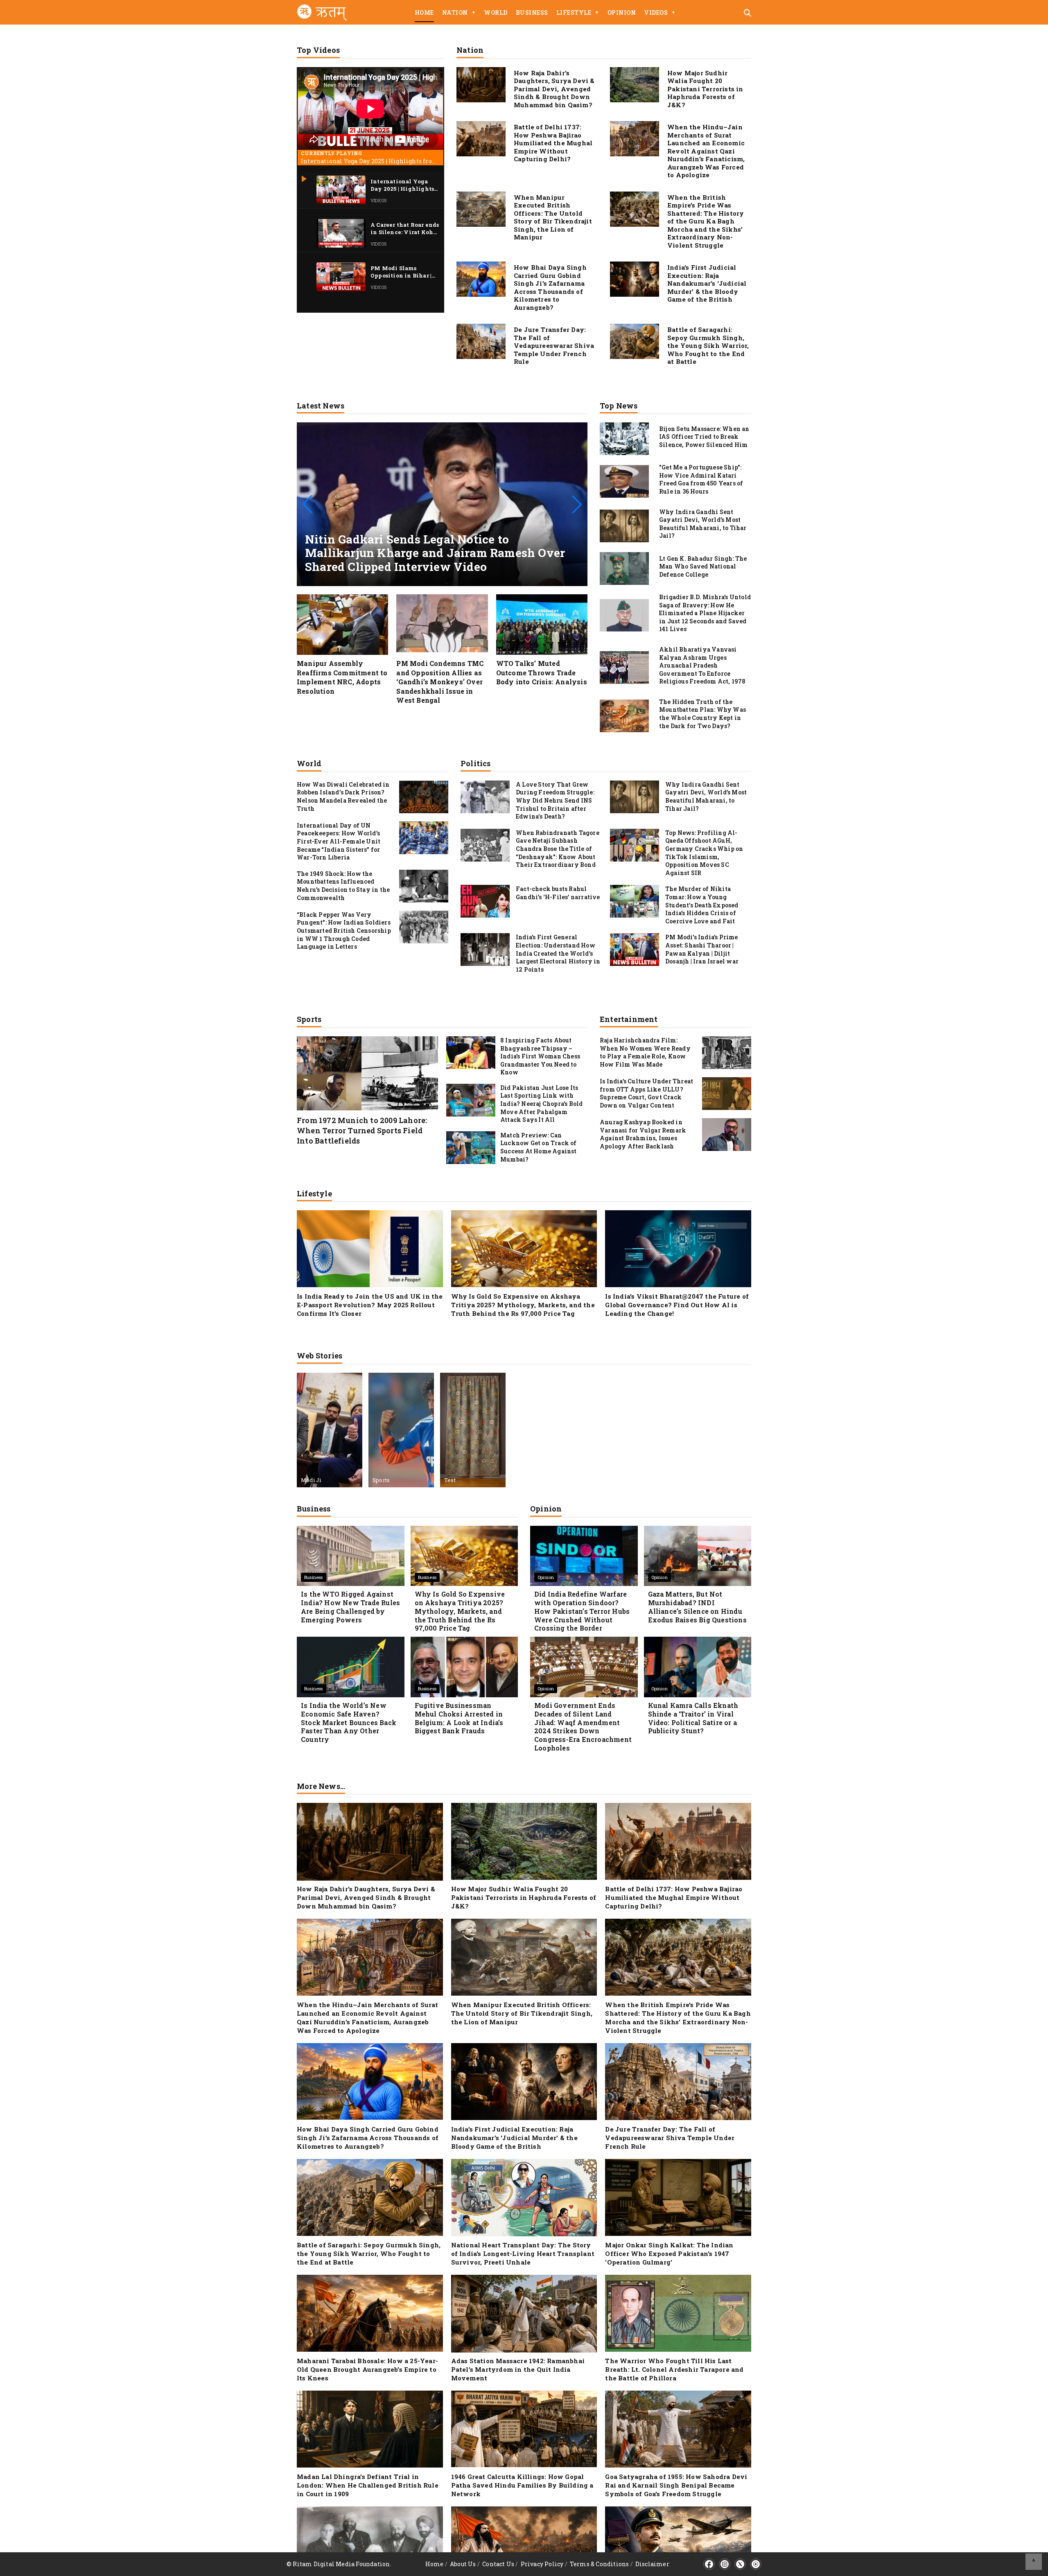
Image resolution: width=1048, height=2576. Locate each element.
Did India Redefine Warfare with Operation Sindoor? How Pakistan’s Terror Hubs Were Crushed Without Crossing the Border (582, 1611)
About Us (463, 2564)
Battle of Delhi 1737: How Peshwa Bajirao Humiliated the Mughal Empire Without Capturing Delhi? (553, 143)
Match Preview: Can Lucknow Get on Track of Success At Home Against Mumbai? (539, 1147)
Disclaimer (652, 2564)
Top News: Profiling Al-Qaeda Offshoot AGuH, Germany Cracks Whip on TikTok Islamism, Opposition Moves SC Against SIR (704, 853)
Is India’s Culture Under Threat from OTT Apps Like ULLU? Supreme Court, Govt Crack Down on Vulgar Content (646, 1093)
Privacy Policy (542, 2564)
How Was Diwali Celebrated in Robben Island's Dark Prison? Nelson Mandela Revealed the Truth (343, 796)
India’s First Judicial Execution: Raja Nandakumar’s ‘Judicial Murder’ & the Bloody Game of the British (707, 283)
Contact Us (498, 2564)
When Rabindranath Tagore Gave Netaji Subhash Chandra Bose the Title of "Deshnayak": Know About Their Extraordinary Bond (558, 849)
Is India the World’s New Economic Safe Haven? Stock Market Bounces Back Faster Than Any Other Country (349, 1722)
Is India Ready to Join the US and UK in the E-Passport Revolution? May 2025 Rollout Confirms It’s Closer (370, 1305)
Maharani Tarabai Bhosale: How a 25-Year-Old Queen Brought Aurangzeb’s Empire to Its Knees (367, 2369)
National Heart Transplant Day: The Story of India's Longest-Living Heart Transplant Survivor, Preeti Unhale (523, 2253)
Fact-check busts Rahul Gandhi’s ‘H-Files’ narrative (558, 893)
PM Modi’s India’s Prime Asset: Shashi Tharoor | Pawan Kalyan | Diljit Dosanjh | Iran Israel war (702, 949)
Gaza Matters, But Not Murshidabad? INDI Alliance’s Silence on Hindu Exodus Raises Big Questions (697, 1607)
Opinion (622, 12)
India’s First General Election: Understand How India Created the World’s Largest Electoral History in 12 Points (558, 953)
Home (424, 12)
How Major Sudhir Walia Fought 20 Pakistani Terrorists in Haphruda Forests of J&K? (705, 89)
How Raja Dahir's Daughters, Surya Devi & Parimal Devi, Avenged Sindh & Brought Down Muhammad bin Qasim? (554, 89)
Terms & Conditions (600, 2564)
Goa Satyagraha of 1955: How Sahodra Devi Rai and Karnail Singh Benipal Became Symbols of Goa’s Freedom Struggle (676, 2485)
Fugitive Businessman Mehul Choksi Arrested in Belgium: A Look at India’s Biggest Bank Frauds (459, 1718)
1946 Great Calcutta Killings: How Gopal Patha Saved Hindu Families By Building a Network (522, 2485)
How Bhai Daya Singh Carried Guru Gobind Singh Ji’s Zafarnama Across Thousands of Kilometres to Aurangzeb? (550, 287)
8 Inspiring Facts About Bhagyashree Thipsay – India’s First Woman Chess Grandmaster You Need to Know (540, 1056)
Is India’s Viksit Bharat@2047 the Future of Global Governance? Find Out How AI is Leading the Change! (677, 1305)
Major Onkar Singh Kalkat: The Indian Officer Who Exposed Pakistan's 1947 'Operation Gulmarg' (669, 2253)
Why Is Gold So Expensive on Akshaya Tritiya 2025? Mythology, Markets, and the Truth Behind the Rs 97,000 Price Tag (523, 1305)
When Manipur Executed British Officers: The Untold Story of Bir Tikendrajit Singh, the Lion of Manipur (553, 217)
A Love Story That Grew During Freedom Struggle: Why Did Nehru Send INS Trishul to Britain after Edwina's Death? (555, 800)
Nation (459, 12)
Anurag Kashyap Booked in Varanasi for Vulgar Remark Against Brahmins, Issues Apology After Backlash (643, 1134)
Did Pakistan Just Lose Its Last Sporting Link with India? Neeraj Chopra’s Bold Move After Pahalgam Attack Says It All (541, 1104)
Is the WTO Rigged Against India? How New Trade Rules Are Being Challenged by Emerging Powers (350, 1607)
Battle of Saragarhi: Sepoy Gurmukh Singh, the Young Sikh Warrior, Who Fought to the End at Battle (708, 345)
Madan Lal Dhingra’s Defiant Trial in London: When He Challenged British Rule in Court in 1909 (368, 2485)
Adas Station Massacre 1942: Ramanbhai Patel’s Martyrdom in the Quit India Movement (518, 2369)
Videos (660, 12)
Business (532, 12)
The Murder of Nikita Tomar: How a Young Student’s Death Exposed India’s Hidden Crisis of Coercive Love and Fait (702, 905)
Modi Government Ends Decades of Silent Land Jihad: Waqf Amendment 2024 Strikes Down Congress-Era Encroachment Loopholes (583, 1727)
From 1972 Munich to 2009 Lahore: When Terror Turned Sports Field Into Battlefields (362, 1130)
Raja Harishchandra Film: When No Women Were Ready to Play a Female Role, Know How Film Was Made (645, 1052)
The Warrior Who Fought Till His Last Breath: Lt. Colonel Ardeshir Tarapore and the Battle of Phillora (674, 2369)
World (496, 12)
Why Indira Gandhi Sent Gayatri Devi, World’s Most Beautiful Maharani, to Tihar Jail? (706, 796)
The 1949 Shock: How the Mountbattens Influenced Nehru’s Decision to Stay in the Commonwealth (343, 886)
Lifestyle (578, 12)
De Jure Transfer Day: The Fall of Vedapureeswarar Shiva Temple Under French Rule (554, 345)
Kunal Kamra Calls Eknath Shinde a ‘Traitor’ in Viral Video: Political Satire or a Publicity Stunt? (693, 1718)
